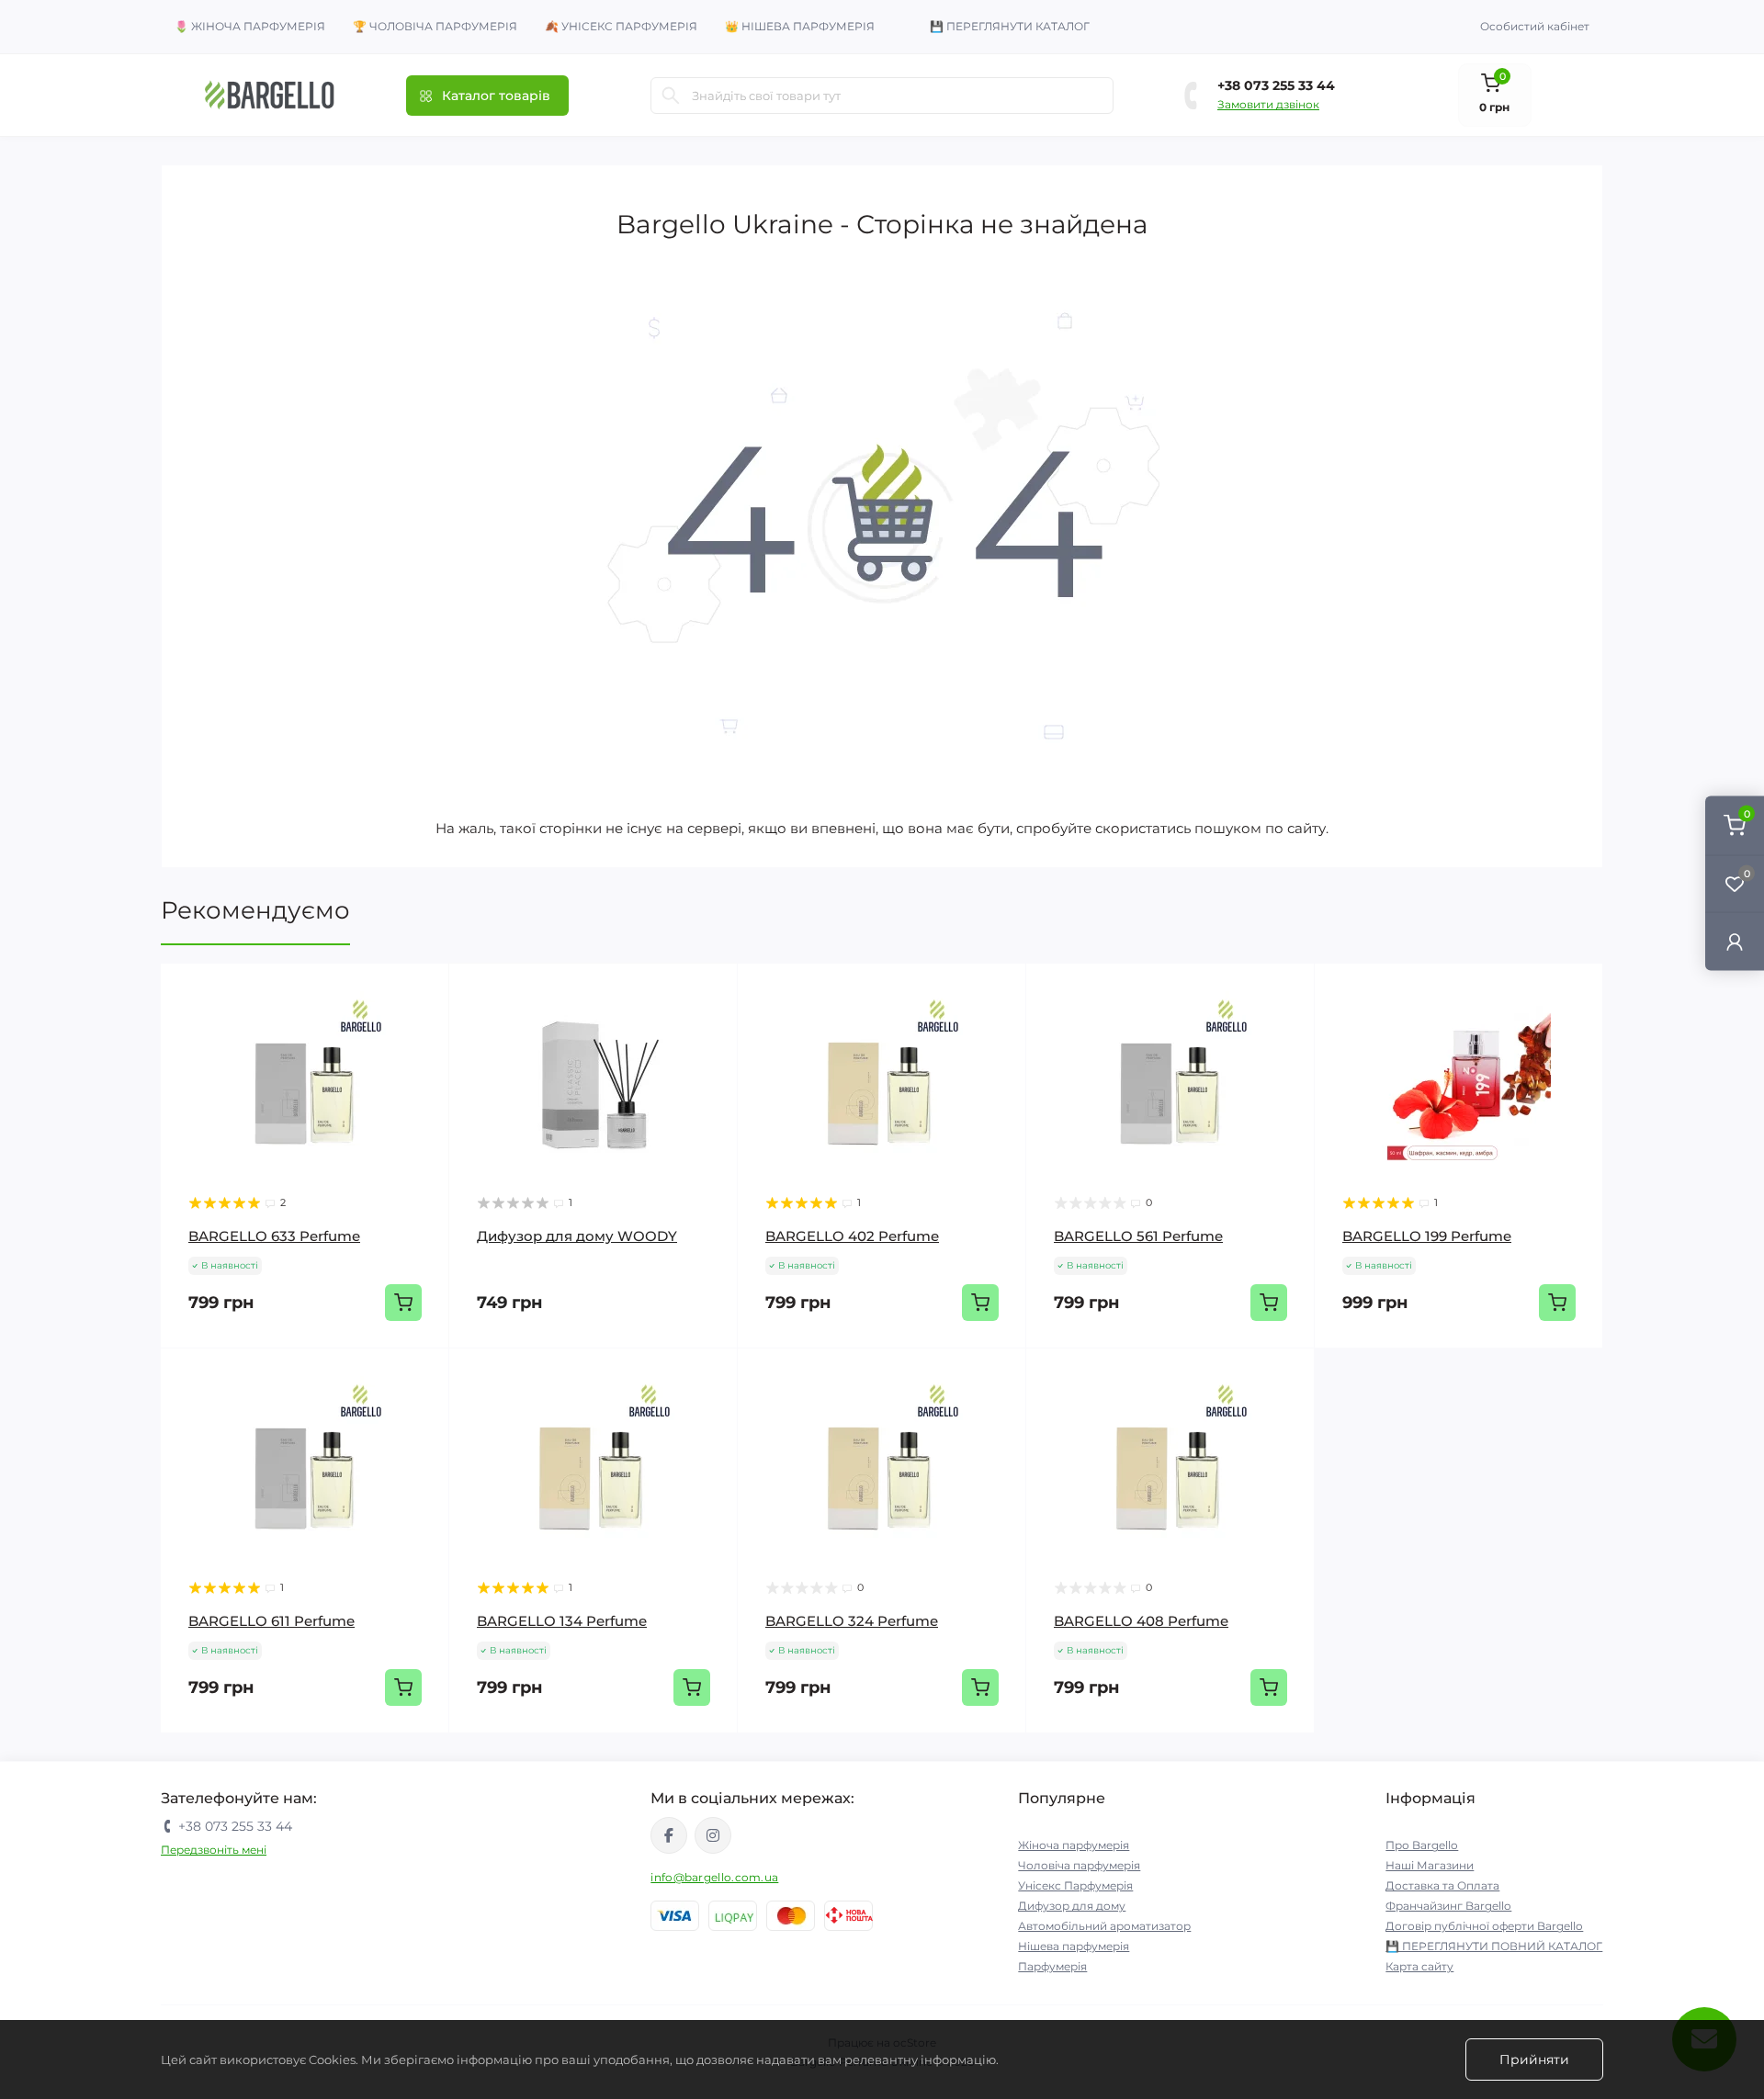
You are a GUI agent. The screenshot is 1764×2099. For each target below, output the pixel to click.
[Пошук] (671, 96)
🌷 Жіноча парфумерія (250, 26)
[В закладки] (422, 1026)
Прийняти (1534, 2060)
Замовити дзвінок (1268, 104)
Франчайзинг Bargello (1448, 1906)
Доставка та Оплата (1442, 1885)
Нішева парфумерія (1074, 1946)
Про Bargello (1422, 1845)
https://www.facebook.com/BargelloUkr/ (669, 1835)
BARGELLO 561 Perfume (1138, 1236)
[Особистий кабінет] (1735, 941)
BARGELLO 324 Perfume (852, 1621)
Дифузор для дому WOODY (577, 1236)
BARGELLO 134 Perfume (562, 1621)
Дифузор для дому (1072, 1906)
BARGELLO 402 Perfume (852, 1236)
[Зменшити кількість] (1373, 1376)
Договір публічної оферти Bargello (1484, 1926)
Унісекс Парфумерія (1075, 1885)
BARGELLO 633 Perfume (274, 1236)
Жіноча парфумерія (1074, 1845)
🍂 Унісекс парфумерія (621, 26)
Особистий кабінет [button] (1535, 26)
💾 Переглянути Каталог (1010, 26)
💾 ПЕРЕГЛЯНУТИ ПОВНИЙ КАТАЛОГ (1494, 1946)
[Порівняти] (422, 1061)
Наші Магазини (1430, 1865)
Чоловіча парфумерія (1079, 1865)
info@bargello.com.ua (714, 1877)
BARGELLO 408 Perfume (1141, 1621)
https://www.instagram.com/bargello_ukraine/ (713, 1835)
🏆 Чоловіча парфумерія (435, 26)
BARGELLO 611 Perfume (271, 1621)
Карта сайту (1419, 1966)
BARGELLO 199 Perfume (1427, 1236)
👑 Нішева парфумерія (800, 26)
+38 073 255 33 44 (1276, 85)
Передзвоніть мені (214, 1850)
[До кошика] (403, 1303)
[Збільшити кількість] (1545, 1376)
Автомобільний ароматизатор (1104, 1926)
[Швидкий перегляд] (422, 991)
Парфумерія (1052, 1966)
